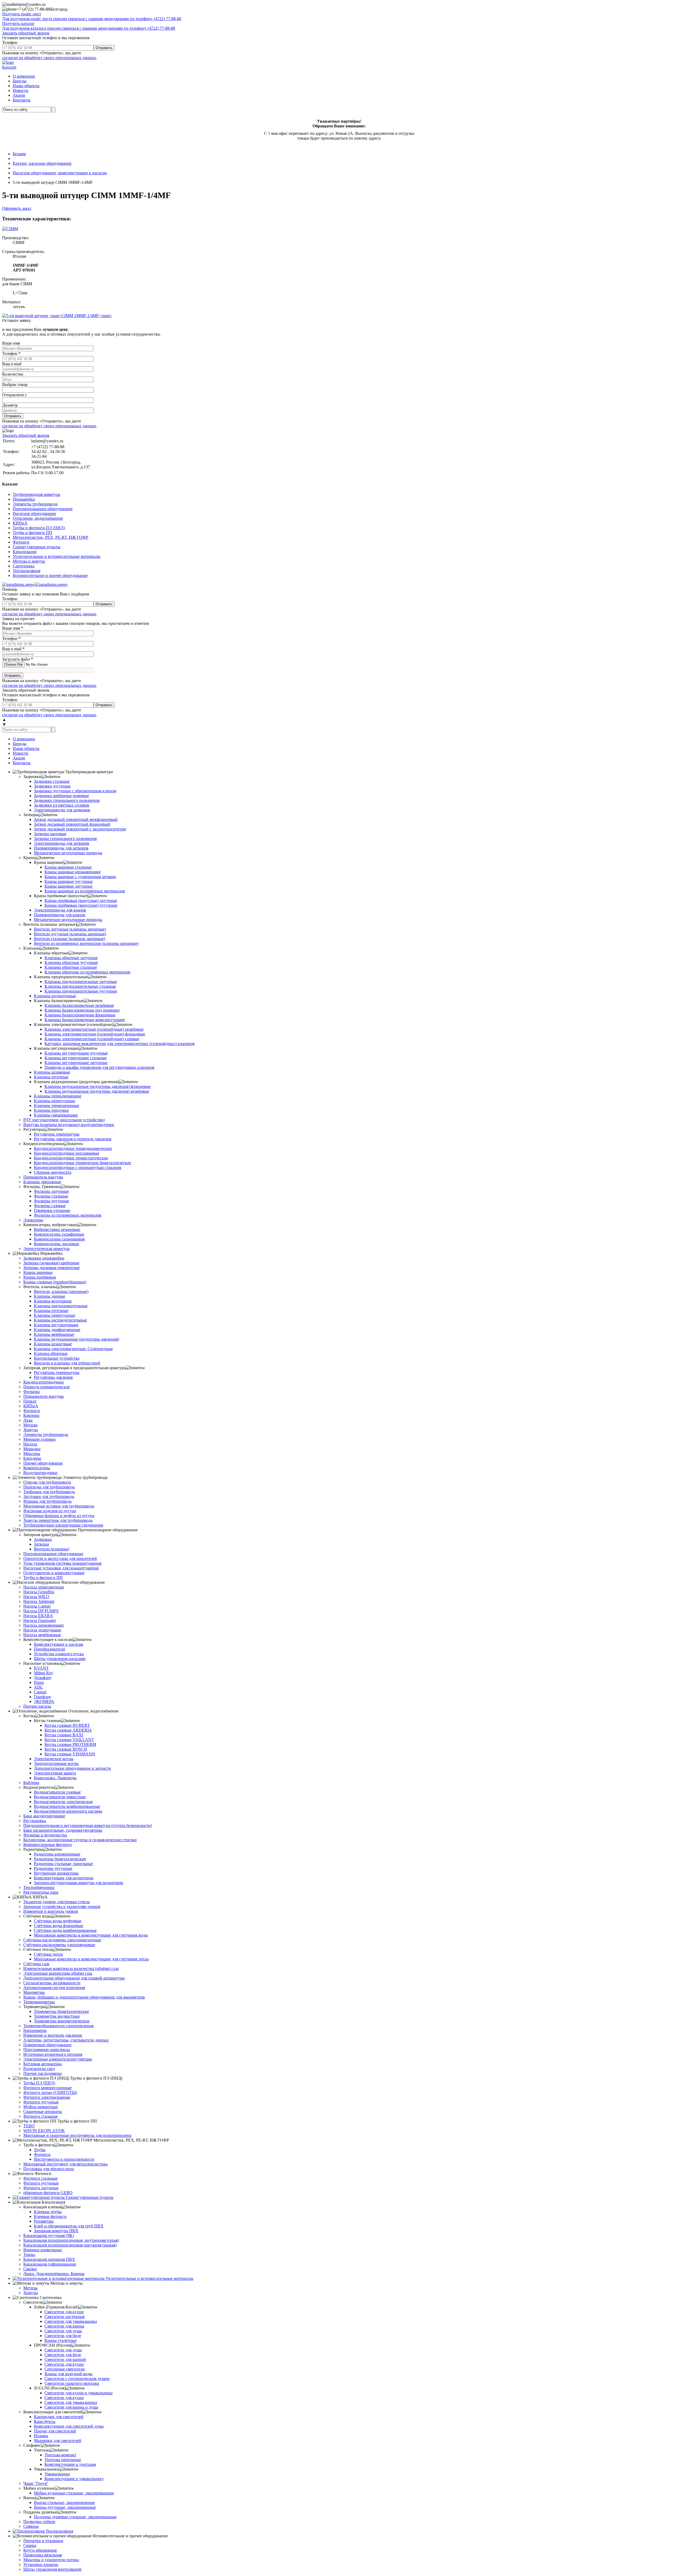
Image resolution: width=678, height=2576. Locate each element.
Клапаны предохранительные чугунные (81, 991)
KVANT (41, 1668)
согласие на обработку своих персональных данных (49, 58)
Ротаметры (44, 2221)
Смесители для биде (63, 2336)
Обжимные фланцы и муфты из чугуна (59, 1516)
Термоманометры (39, 2002)
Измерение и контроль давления (53, 2035)
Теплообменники (39, 1887)
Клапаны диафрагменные (57, 1330)
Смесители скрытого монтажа (72, 2383)
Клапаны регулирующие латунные (76, 1063)
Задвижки (43, 1539)
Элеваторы (33, 1220)
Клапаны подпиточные (55, 996)
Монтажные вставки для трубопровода (59, 1506)
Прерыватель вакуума (43, 1177)
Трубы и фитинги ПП (32, 533)
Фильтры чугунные (52, 1201)
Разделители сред (39, 2069)
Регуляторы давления (53, 1377)
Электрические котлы (54, 1759)
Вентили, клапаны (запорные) (61, 1291)
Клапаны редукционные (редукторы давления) (76, 1339)
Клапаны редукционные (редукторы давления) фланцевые (98, 1086)
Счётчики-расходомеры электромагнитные (62, 1940)
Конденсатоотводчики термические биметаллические (82, 1163)
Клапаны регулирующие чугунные (76, 1053)
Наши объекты (26, 86)
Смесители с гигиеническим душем (77, 2379)
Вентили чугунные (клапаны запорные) (70, 934)
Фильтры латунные (51, 1191)
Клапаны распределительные (60, 1320)
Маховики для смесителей (58, 2441)
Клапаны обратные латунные (71, 958)
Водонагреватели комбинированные (67, 1806)
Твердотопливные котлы (56, 1763)
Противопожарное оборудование (43, 509)
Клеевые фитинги (50, 2216)
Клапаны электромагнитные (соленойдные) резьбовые (94, 1029)
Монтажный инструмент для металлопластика (65, 2164)
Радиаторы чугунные (53, 1868)
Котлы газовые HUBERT (67, 1725)
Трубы (40, 2150)
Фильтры (32, 1392)
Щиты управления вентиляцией (52, 2569)
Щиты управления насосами (60, 1659)
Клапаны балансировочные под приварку (82, 1010)
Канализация (24, 552)
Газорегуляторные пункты (37, 547)
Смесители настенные (65, 2317)
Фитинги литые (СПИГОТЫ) (50, 2092)
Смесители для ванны (64, 2326)
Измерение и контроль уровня (51, 1911)
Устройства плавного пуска (59, 1654)
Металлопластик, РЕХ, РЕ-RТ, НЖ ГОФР (50, 537)
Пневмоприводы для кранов (60, 915)
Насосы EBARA (38, 1616)
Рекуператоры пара (41, 1892)
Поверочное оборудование (47, 2045)
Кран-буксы (45, 2421)
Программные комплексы (47, 2050)
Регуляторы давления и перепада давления (73, 1139)
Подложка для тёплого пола (49, 2169)
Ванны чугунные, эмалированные (65, 2507)
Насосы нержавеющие (44, 1625)
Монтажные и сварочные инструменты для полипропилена (77, 2135)
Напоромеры (35, 2030)
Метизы (30, 1425)
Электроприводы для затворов (62, 843)
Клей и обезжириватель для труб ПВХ (69, 2226)
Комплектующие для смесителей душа (69, 2426)
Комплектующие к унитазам (70, 2464)
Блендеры (32, 1458)
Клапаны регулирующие (56, 1325)
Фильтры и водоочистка (45, 1835)
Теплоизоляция (26, 571)
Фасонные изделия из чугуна (50, 1511)
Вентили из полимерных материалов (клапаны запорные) (86, 943)
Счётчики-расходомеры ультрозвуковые (59, 1945)
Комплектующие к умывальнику (74, 2479)
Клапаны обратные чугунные (71, 962)
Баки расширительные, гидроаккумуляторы (63, 1830)
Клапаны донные (50, 1296)
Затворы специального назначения (65, 838)
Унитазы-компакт (60, 2455)
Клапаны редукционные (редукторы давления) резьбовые (97, 1091)
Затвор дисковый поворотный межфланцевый (76, 819)
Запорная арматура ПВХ (56, 2231)
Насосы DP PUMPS (41, 1611)
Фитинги (21, 542)
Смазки (30, 2269)
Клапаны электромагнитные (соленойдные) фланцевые (95, 1034)
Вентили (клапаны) (52, 1549)
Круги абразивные (40, 2550)
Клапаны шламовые (52, 1072)
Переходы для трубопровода (49, 1487)
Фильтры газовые (50, 1206)
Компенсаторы (37, 1468)
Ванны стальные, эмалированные (64, 2502)
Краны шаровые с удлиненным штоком (80, 877)
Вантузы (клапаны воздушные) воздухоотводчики (69, 1125)
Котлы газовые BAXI (64, 1735)
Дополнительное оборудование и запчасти (72, 1768)
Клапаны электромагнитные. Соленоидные (73, 1349)
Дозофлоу (43, 1678)
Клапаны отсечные (51, 1077)
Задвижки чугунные (52, 786)
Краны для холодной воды (68, 2374)
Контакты (22, 100)
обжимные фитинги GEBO (48, 2193)
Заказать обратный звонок (26, 33)
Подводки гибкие (39, 2522)
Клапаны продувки (51, 1110)
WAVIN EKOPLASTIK (44, 2131)
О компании (24, 76)
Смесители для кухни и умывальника (79, 2393)
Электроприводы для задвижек (62, 810)
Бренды (20, 81)
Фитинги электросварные (47, 2097)
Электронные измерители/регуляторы (58, 2059)
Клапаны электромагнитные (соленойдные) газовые (92, 1039)
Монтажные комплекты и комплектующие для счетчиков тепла (91, 1959)
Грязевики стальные (52, 1210)
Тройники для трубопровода (49, 1492)
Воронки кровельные (43, 2250)
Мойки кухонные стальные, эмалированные (74, 2493)
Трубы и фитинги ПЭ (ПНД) (39, 528)
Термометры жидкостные (57, 2016)
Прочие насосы (37, 1706)
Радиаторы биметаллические (60, 1859)
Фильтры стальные (51, 1196)
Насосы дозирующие (42, 1630)
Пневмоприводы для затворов (61, 848)
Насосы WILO (36, 1597)
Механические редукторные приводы (68, 853)
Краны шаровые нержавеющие (73, 872)
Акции (19, 95)
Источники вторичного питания (53, 2054)
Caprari (40, 1692)
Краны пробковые (40, 1277)
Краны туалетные (61, 2340)
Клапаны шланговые (53, 1344)
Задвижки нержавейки (44, 1258)
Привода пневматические (47, 1387)
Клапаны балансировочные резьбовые (79, 1005)
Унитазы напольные (63, 2460)
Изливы (41, 2436)
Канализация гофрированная (50, 2264)
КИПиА (20, 523)
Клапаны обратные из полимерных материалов (87, 972)
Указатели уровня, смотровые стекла (57, 1902)
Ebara (39, 1682)
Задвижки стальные (52, 781)
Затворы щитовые (50, 834)
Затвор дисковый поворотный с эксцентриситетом (80, 829)
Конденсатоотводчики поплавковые (67, 1153)
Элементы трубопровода (35, 504)
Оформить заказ (17, 208)
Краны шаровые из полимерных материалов (85, 891)
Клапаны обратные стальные (71, 967)
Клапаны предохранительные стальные (80, 986)
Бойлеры (31, 1783)
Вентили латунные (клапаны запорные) (70, 929)
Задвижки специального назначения (67, 800)
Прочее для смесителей (55, 2431)
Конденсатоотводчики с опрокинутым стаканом (78, 1167)
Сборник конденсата (53, 1172)
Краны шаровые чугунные (69, 881)
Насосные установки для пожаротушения (61, 1568)
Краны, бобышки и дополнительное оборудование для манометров (84, 1997)
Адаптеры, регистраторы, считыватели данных (66, 2040)
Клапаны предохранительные (61, 1306)
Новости (21, 90)
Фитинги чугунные (41, 2102)
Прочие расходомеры (43, 2073)
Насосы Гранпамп (40, 1620)
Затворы (41, 1544)
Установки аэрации (41, 2564)
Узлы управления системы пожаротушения (62, 1563)
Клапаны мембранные (54, 1334)
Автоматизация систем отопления (54, 1988)
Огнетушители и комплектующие (54, 1573)
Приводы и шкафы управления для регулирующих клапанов (99, 1067)
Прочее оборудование (43, 1463)
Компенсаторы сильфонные (59, 1234)
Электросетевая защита (55, 1773)
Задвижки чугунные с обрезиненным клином (75, 791)
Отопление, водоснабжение (38, 518)
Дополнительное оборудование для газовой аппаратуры (74, 1978)
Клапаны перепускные (55, 1101)
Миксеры (32, 1454)
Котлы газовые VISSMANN (70, 1754)
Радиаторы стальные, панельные (63, 1864)
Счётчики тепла (48, 1954)
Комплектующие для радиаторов (64, 1878)
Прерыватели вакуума (43, 1396)
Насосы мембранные (42, 1635)
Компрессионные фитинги (48, 1845)
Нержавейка (24, 499)
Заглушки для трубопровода (49, 1496)
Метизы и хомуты (29, 561)
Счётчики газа (36, 1964)
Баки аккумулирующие (44, 1816)
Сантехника (24, 566)
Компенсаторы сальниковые (59, 1239)
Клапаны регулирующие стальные (76, 1058)
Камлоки (31, 1415)
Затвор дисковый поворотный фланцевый (72, 824)
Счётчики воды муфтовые (58, 1921)
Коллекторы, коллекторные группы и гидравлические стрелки (80, 1840)
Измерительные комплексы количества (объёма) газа (71, 1968)
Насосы (30, 1444)
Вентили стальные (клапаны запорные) (70, 939)
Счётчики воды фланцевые (59, 1926)
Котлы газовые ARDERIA (68, 1730)
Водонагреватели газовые (57, 1792)
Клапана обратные (51, 1353)
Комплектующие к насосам (59, 1644)
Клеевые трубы (48, 2212)
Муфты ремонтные (41, 2107)
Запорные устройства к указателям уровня (62, 1907)
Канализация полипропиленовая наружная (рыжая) (70, 2245)
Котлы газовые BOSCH (66, 1749)
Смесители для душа (63, 2331)
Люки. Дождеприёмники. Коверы (54, 2274)
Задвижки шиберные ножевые (61, 796)
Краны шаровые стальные (68, 867)
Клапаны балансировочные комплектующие (85, 1020)
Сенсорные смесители (65, 2369)
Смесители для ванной (65, 2359)
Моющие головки (39, 1439)
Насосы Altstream (39, 1601)
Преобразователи (50, 1649)
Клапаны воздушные (53, 1301)
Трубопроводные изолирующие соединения (63, 1525)
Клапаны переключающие (58, 1096)
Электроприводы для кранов (60, 910)
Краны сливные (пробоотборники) (55, 1282)
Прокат (30, 1401)
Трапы (29, 2255)
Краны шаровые (38, 1272)
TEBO (29, 2126)
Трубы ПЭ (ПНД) (39, 2083)
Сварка (30, 2545)
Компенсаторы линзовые (57, 1244)
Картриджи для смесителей (59, 2417)
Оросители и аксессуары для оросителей (60, 1558)
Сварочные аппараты (43, 2112)
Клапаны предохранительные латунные (81, 982)
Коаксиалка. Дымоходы (55, 1778)
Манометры (34, 1992)
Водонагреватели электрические (63, 1802)
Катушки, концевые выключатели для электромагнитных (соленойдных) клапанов (120, 1044)
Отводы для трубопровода (47, 1482)
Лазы (28, 1420)
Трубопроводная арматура (36, 494)
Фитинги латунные (41, 2188)
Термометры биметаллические (61, 2011)
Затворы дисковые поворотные (52, 1268)
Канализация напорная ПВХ (49, 2259)
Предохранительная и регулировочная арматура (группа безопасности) (88, 1825)
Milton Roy (44, 1673)
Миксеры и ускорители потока (51, 2560)
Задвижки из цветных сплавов (62, 805)
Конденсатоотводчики (44, 1382)
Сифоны (31, 2526)
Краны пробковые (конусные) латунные (81, 900)
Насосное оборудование (34, 513)
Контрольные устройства (57, 1358)
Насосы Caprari (37, 1606)
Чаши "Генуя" (36, 2483)
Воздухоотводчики (40, 1473)
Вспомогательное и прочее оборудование (50, 575)
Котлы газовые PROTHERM (70, 1744)
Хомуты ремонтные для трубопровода (58, 1520)
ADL (38, 1687)
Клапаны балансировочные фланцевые (80, 1015)
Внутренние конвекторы (56, 1873)
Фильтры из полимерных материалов (68, 1215)
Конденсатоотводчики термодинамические (73, 1148)
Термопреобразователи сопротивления (58, 2026)
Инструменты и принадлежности (64, 2159)
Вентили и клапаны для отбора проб (67, 1363)
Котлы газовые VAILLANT (69, 1740)
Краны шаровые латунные (68, 886)
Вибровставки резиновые (57, 1229)
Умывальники (57, 2474)
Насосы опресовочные (44, 1587)
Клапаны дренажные (42, 1182)
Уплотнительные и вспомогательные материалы (57, 556)
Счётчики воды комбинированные (65, 1930)
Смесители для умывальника (71, 2321)
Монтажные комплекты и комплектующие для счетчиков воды (91, 1935)
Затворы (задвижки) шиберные (51, 1263)
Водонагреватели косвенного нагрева (68, 1811)
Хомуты (31, 1430)
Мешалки (32, 1449)
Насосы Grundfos (39, 1592)
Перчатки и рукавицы (43, 2541)
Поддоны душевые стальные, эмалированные (75, 2517)
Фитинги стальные (41, 2116)
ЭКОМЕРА (44, 1701)
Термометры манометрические (62, 2021)
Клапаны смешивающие (56, 1115)
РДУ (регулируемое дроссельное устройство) (64, 1120)
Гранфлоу (43, 1697)
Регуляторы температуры (57, 1134)
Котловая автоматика (43, 2064)
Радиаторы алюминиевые (57, 1854)
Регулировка (35, 1821)
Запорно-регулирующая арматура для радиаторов (79, 1883)
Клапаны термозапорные (57, 1105)
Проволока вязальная (43, 2555)
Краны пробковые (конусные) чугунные (81, 905)
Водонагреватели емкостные (60, 1797)
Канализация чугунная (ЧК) (49, 2235)
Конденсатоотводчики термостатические (71, 1158)
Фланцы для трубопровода (47, 1501)
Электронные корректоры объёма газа (58, 1973)
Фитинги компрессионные (48, 2088)
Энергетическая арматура (46, 1249)
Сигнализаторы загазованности (52, 1983)
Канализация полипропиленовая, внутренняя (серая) (71, 2240)
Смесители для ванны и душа (71, 2407)
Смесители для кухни (64, 2312)
